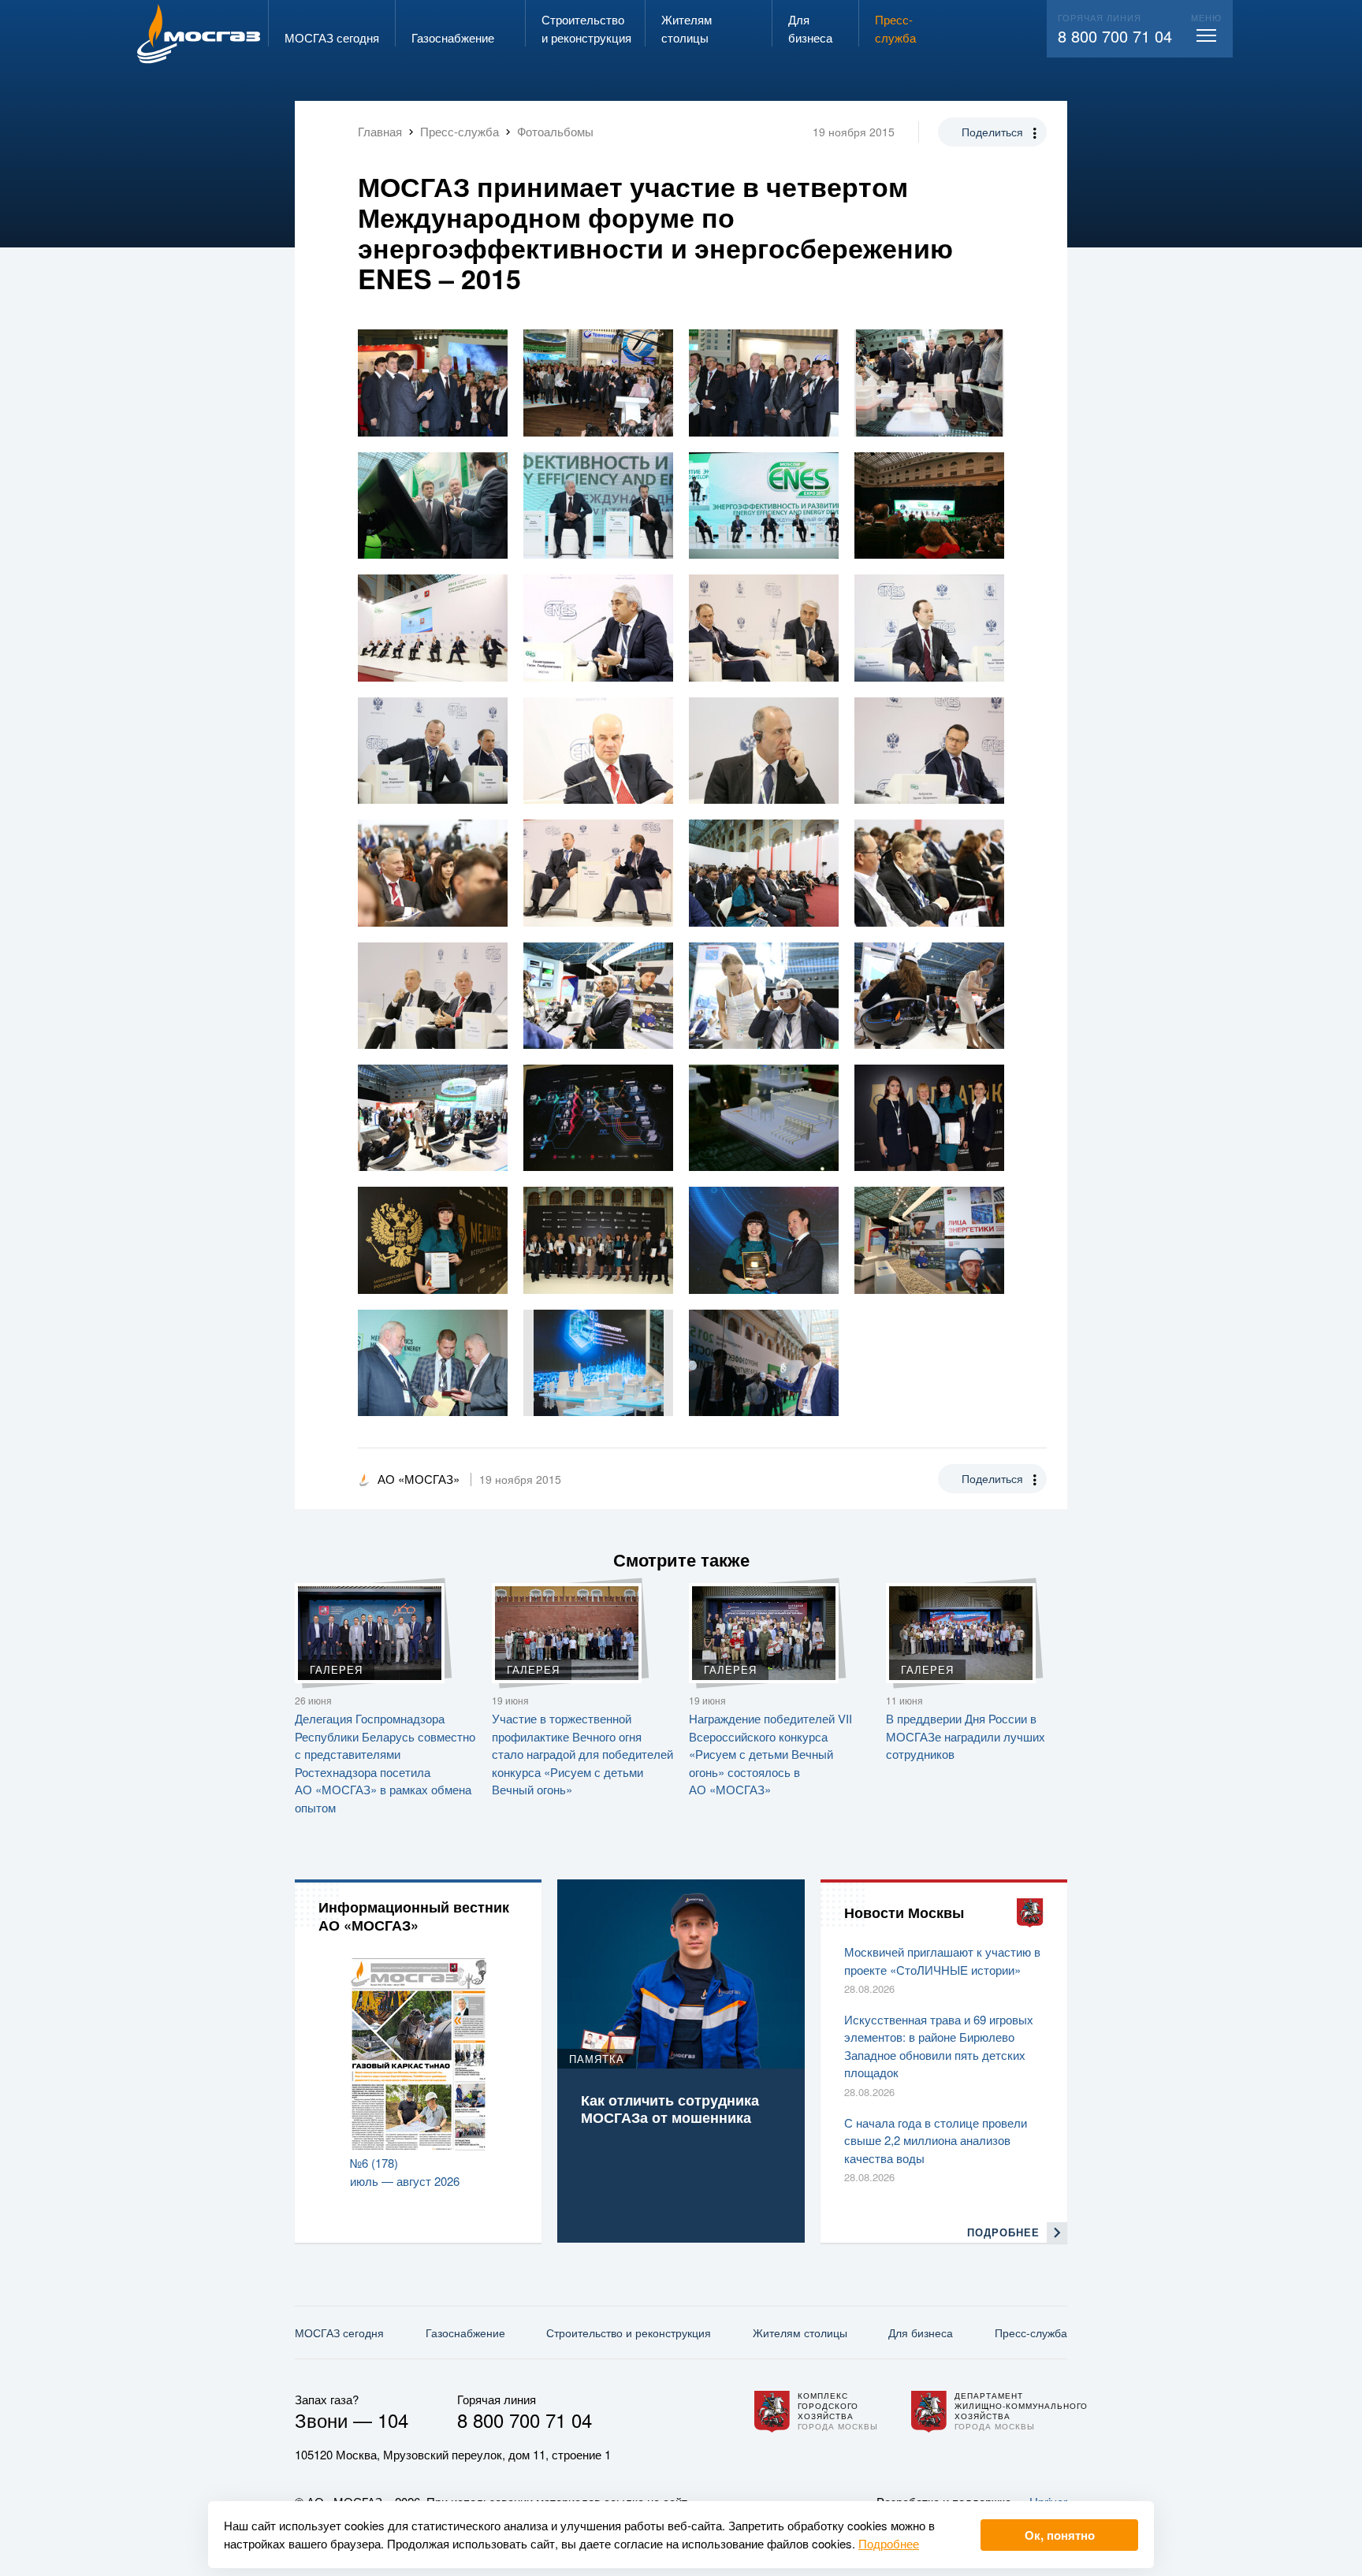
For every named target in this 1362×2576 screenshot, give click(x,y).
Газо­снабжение (465, 2333)
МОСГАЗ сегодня (339, 2333)
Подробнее (889, 2543)
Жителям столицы (800, 2333)
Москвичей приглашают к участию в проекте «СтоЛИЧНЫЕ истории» (942, 1961)
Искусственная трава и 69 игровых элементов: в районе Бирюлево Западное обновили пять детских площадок (939, 2046)
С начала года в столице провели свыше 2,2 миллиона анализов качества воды (936, 2140)
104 (393, 2420)
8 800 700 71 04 (1115, 36)
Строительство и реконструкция (629, 2333)
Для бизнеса (921, 2333)
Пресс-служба (1031, 2333)
